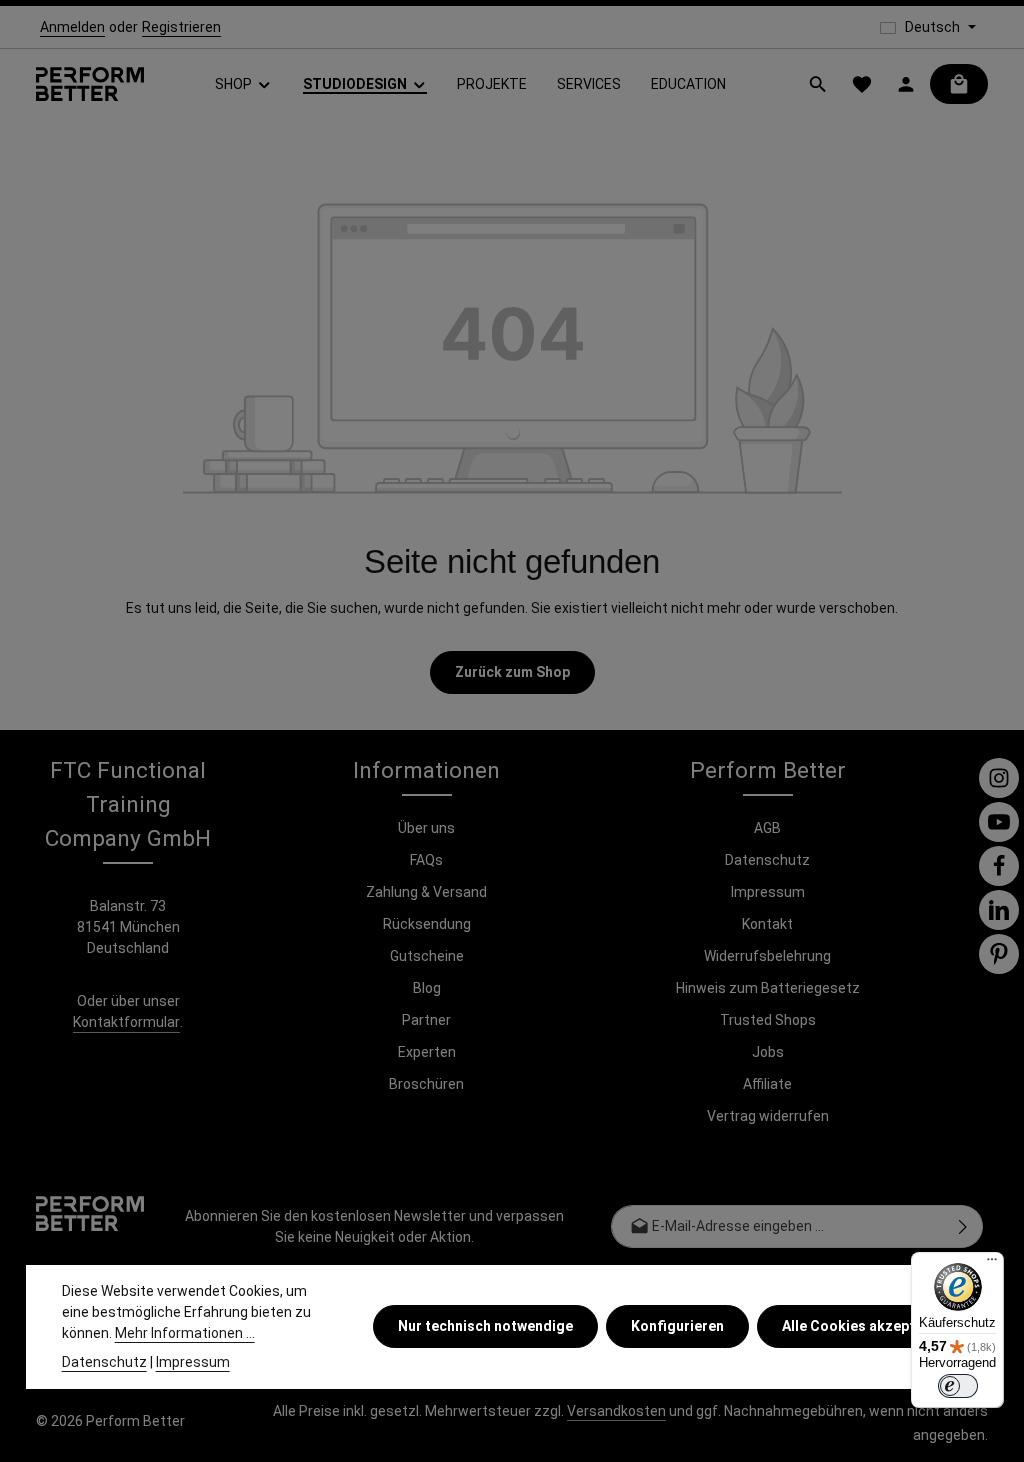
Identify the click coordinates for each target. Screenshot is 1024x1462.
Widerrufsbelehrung (767, 956)
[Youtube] (999, 822)
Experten (427, 1052)
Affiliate (767, 1084)
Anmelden (72, 27)
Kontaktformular (126, 1022)
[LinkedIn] (999, 910)
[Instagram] (999, 778)
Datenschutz (767, 860)
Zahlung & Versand (426, 892)
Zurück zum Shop (512, 672)
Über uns (426, 828)
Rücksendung (427, 924)
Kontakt (767, 924)
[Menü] (992, 1264)
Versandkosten (616, 1411)
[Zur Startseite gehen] (90, 84)
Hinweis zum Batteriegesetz (768, 988)
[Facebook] (999, 866)
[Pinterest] (999, 954)
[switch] (958, 1386)
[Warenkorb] (959, 84)
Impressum (768, 892)
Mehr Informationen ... (185, 1333)
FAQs (426, 860)
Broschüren (426, 1084)
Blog (427, 988)
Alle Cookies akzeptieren (865, 1326)
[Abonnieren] (963, 1226)
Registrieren (181, 27)
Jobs (768, 1052)
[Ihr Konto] (906, 84)
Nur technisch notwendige (485, 1326)
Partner (426, 1020)
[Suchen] (818, 84)
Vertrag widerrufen (768, 1116)
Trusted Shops (768, 1020)
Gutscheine (427, 956)
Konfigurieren (677, 1326)
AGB (767, 828)
